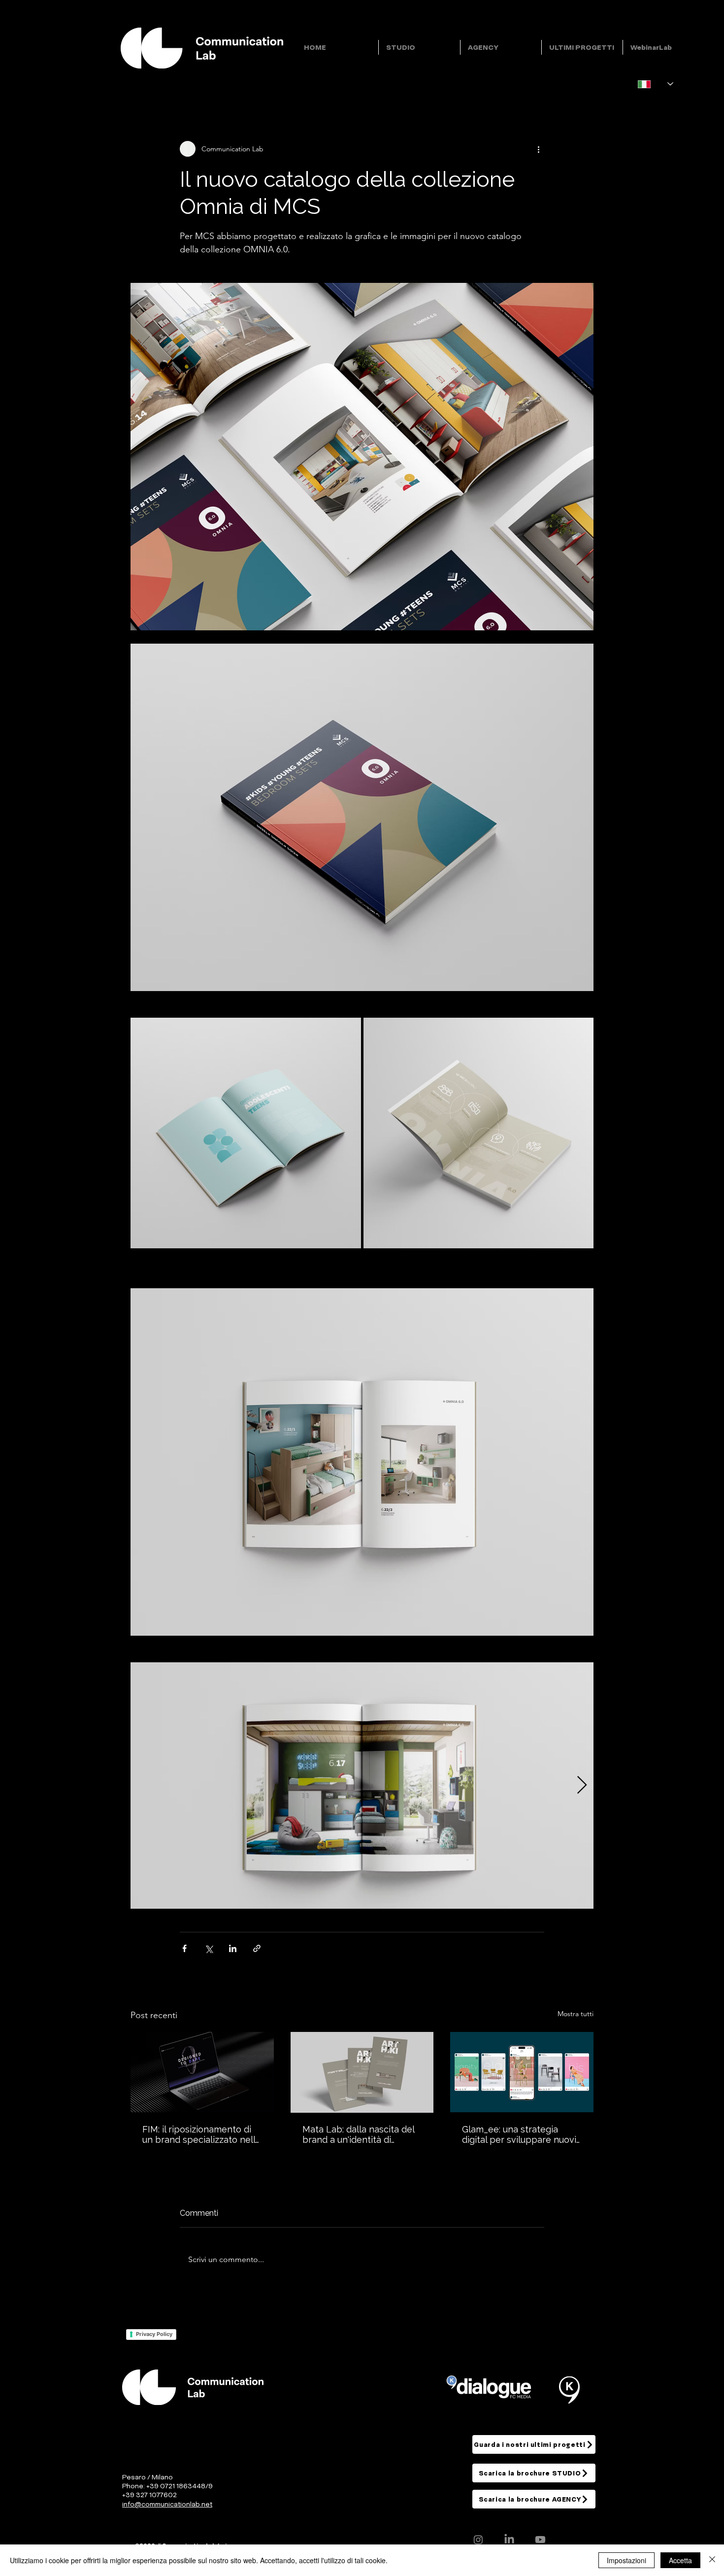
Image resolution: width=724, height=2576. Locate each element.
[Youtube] (540, 2540)
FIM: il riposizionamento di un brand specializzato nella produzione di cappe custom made (201, 2134)
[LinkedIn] (509, 2540)
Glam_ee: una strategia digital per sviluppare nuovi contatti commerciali (519, 2134)
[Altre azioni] (538, 149)
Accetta (680, 2560)
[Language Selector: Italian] (656, 84)
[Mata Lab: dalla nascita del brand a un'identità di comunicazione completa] (362, 2072)
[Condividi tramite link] (257, 1948)
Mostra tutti (576, 2014)
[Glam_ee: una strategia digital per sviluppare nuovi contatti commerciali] (522, 2072)
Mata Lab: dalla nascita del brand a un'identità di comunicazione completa (358, 2134)
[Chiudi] (712, 2560)
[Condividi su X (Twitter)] (209, 1948)
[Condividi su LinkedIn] (233, 1948)
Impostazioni (626, 2560)
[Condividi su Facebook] (184, 1948)
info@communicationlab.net (167, 2504)
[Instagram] (478, 2540)
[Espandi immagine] (246, 1133)
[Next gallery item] (582, 1785)
